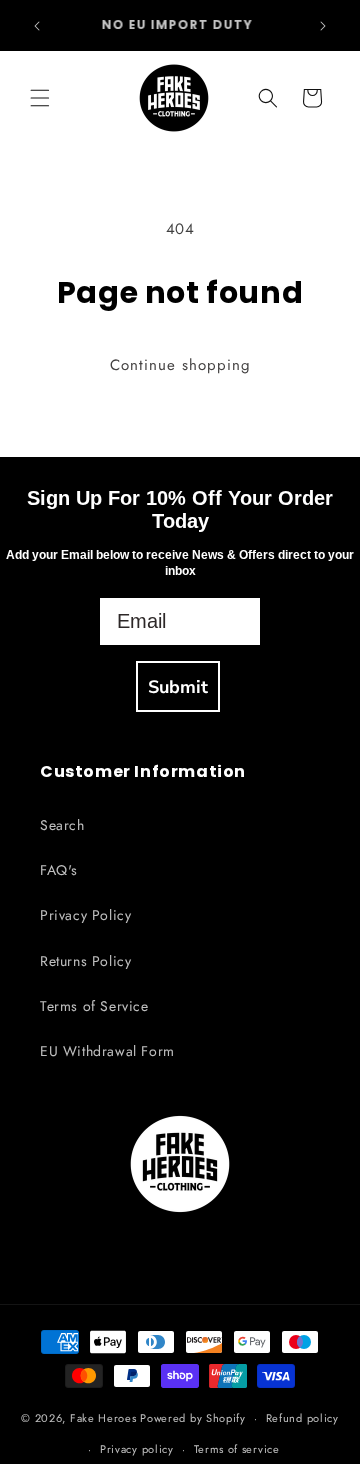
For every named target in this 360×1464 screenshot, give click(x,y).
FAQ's (59, 870)
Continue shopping (180, 365)
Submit (178, 687)
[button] (40, 98)
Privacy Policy (85, 915)
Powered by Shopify (193, 1418)
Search (62, 825)
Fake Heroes (103, 1418)
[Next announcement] (323, 26)
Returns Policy (85, 961)
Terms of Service (94, 1006)
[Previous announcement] (37, 26)
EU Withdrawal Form (107, 1051)
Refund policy (302, 1418)
